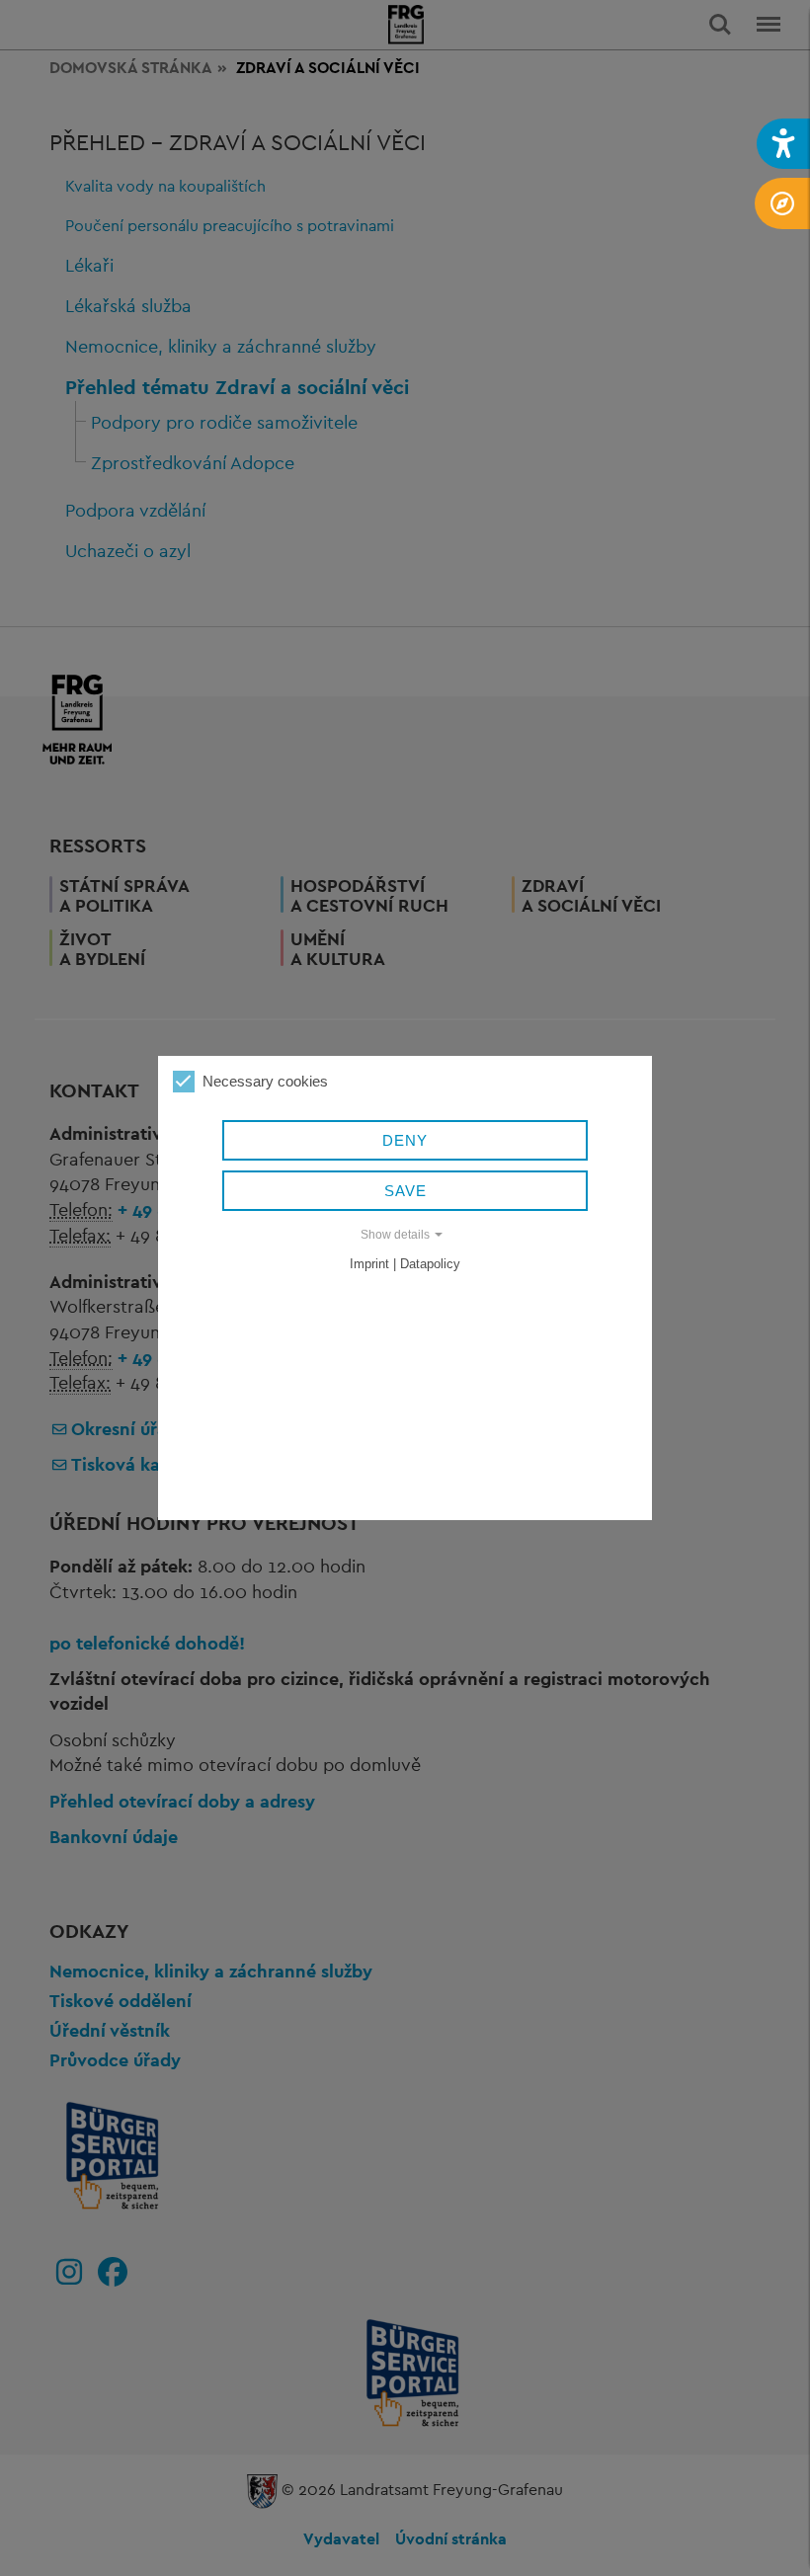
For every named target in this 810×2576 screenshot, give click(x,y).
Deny (405, 1140)
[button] (783, 144)
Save (405, 1191)
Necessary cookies (265, 1081)
